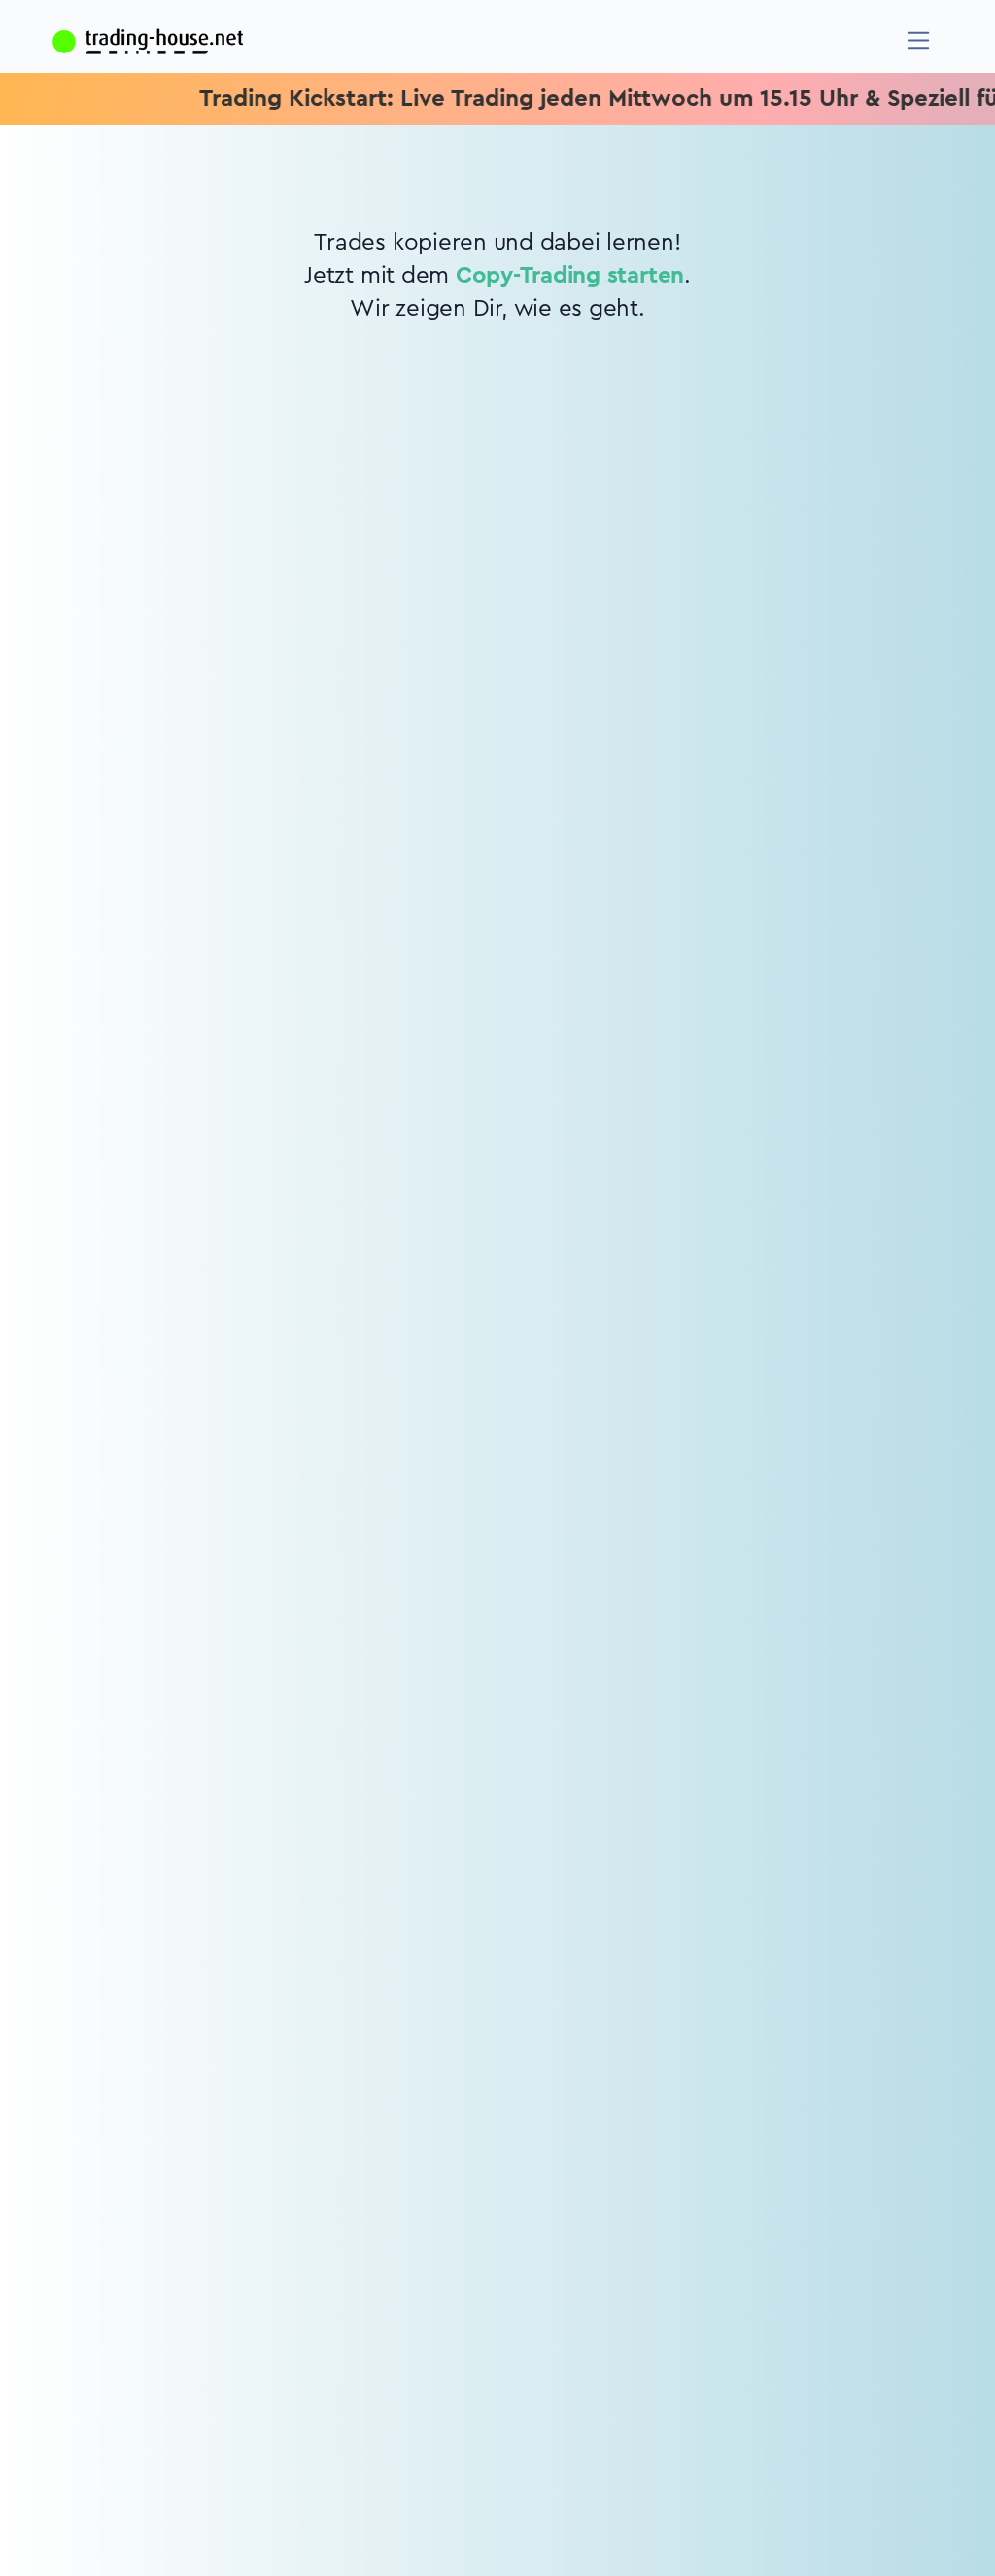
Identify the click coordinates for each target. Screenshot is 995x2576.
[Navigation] (919, 40)
